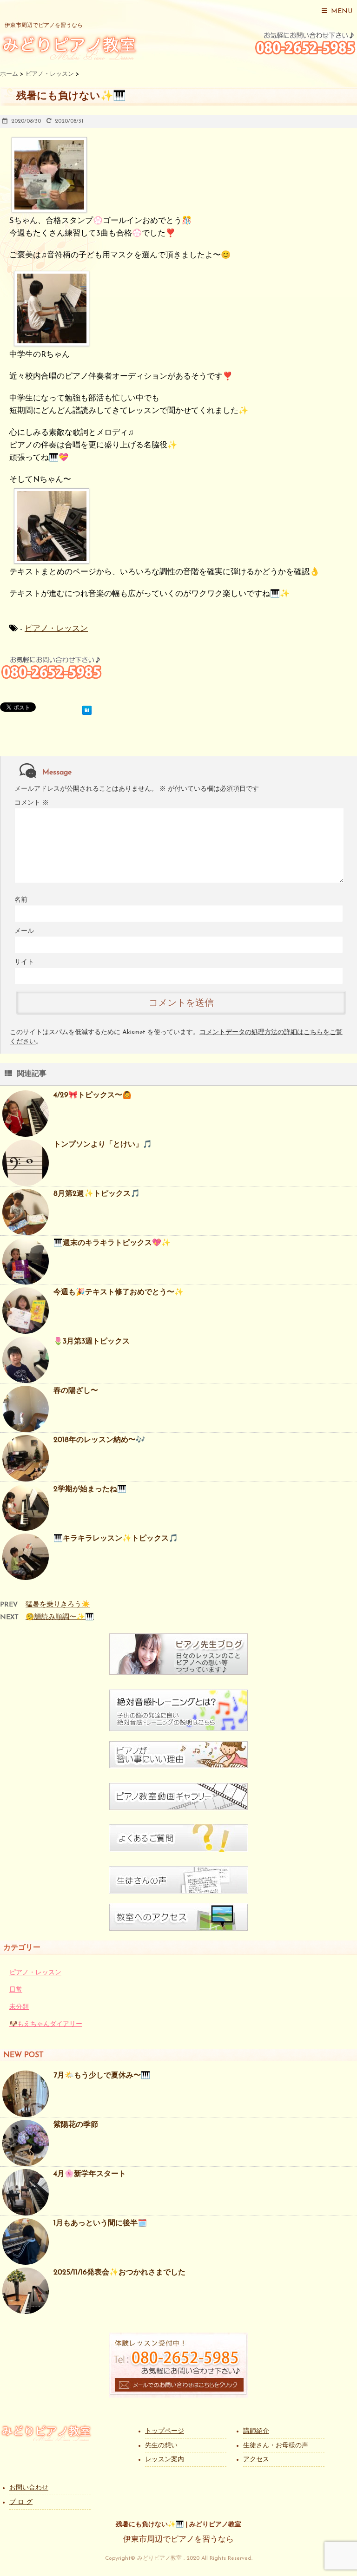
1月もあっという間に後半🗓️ (100, 2223)
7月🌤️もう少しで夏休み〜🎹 (102, 2076)
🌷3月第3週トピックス (92, 1342)
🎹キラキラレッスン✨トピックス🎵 (116, 1539)
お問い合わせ (29, 2488)
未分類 (19, 2007)
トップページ (165, 2431)
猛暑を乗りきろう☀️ (58, 1605)
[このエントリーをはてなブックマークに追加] (87, 709)
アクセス (256, 2460)
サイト (24, 962)
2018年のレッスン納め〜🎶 (99, 1440)
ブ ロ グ (21, 2502)
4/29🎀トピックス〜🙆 (93, 1095)
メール (24, 931)
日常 (16, 1990)
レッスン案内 (165, 2460)
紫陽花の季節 (76, 2125)
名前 (21, 900)
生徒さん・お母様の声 (276, 2446)
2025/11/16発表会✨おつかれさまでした (119, 2273)
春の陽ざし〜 (76, 1391)
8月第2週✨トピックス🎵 (97, 1194)
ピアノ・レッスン (56, 629)
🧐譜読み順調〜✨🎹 (60, 1617)
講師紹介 (256, 2431)
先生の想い (161, 2446)
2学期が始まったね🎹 (90, 1489)
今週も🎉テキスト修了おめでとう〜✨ (119, 1292)
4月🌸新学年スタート (90, 2174)
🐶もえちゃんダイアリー (46, 2024)
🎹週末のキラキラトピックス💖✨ (112, 1243)
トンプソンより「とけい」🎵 (103, 1145)
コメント (32, 803)
